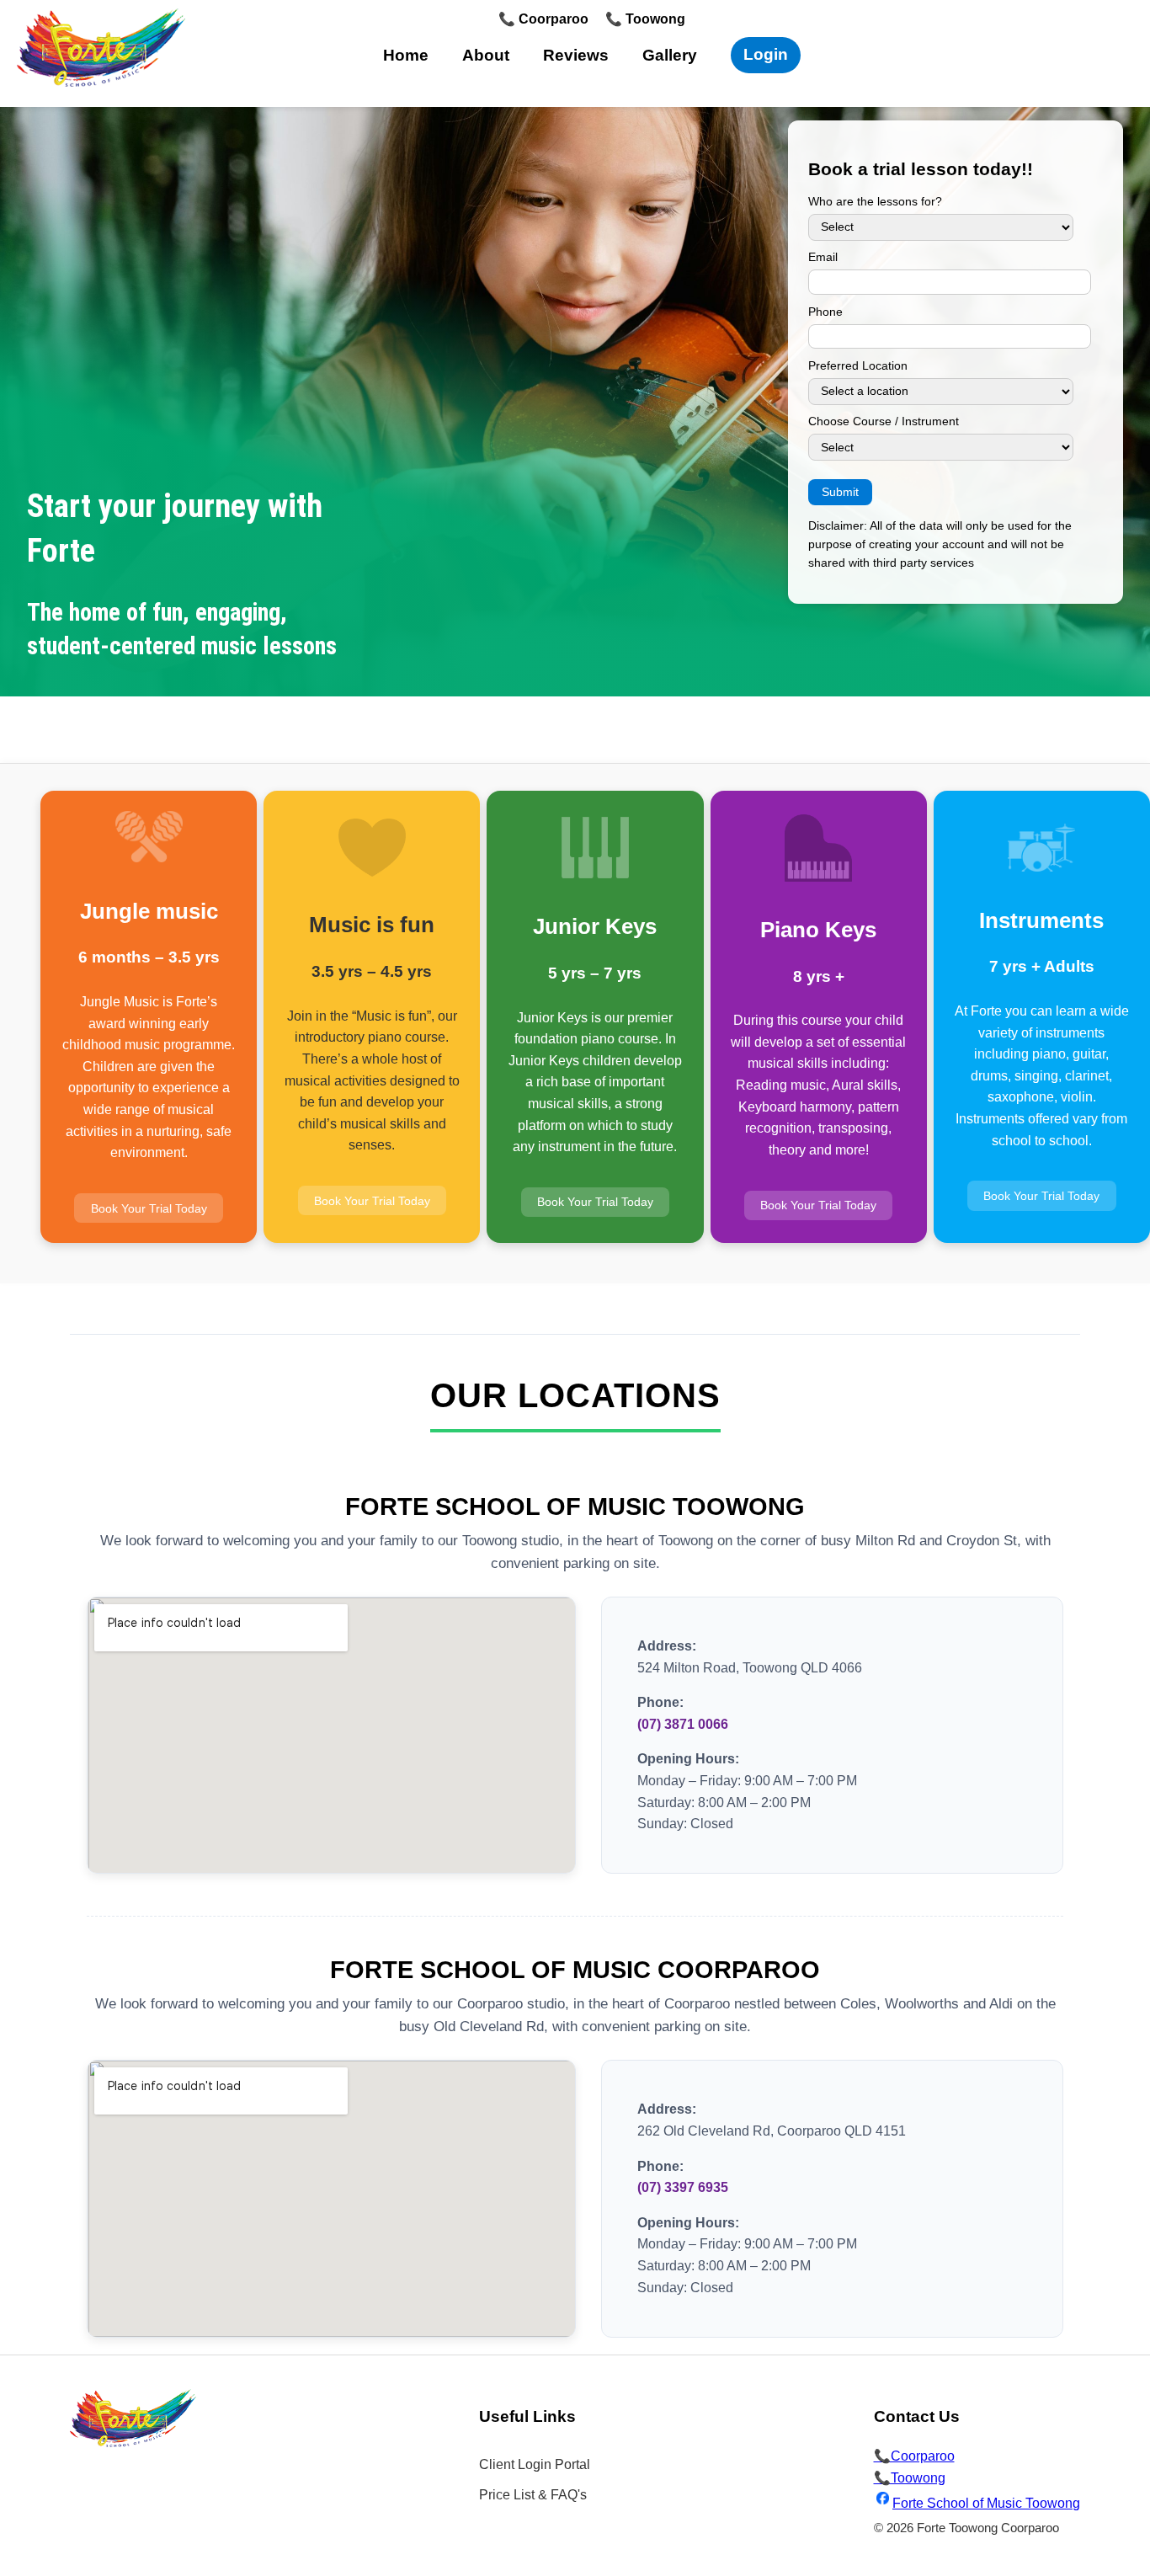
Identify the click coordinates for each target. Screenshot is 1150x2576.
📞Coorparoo (914, 2456)
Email (823, 257)
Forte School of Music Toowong (986, 2503)
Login (766, 54)
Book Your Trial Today (149, 1208)
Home (406, 55)
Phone (825, 312)
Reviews (576, 55)
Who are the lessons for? (875, 202)
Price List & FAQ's (533, 2495)
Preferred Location (858, 366)
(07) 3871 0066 (683, 1724)
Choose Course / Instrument (884, 421)
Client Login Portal (535, 2464)
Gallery (670, 55)
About (486, 55)
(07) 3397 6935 (683, 2187)
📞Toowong (910, 2478)
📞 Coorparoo (543, 19)
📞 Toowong (645, 19)
